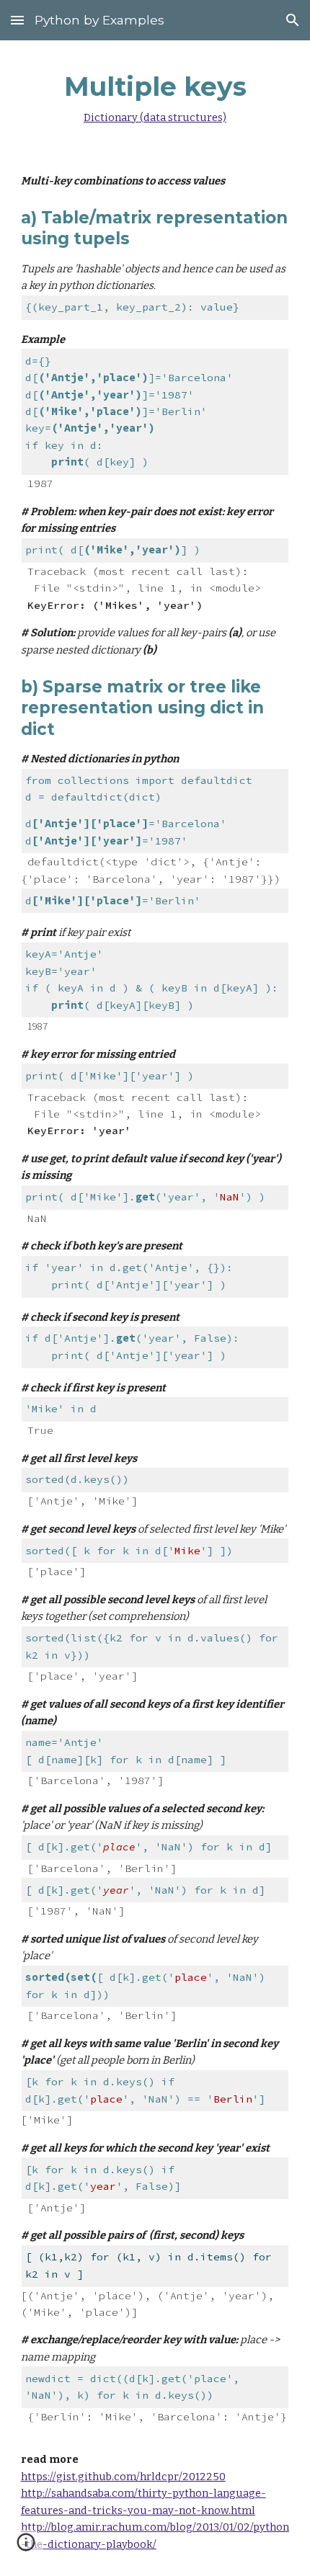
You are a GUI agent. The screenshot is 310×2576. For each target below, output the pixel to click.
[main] (155, 95)
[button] (17, 20)
